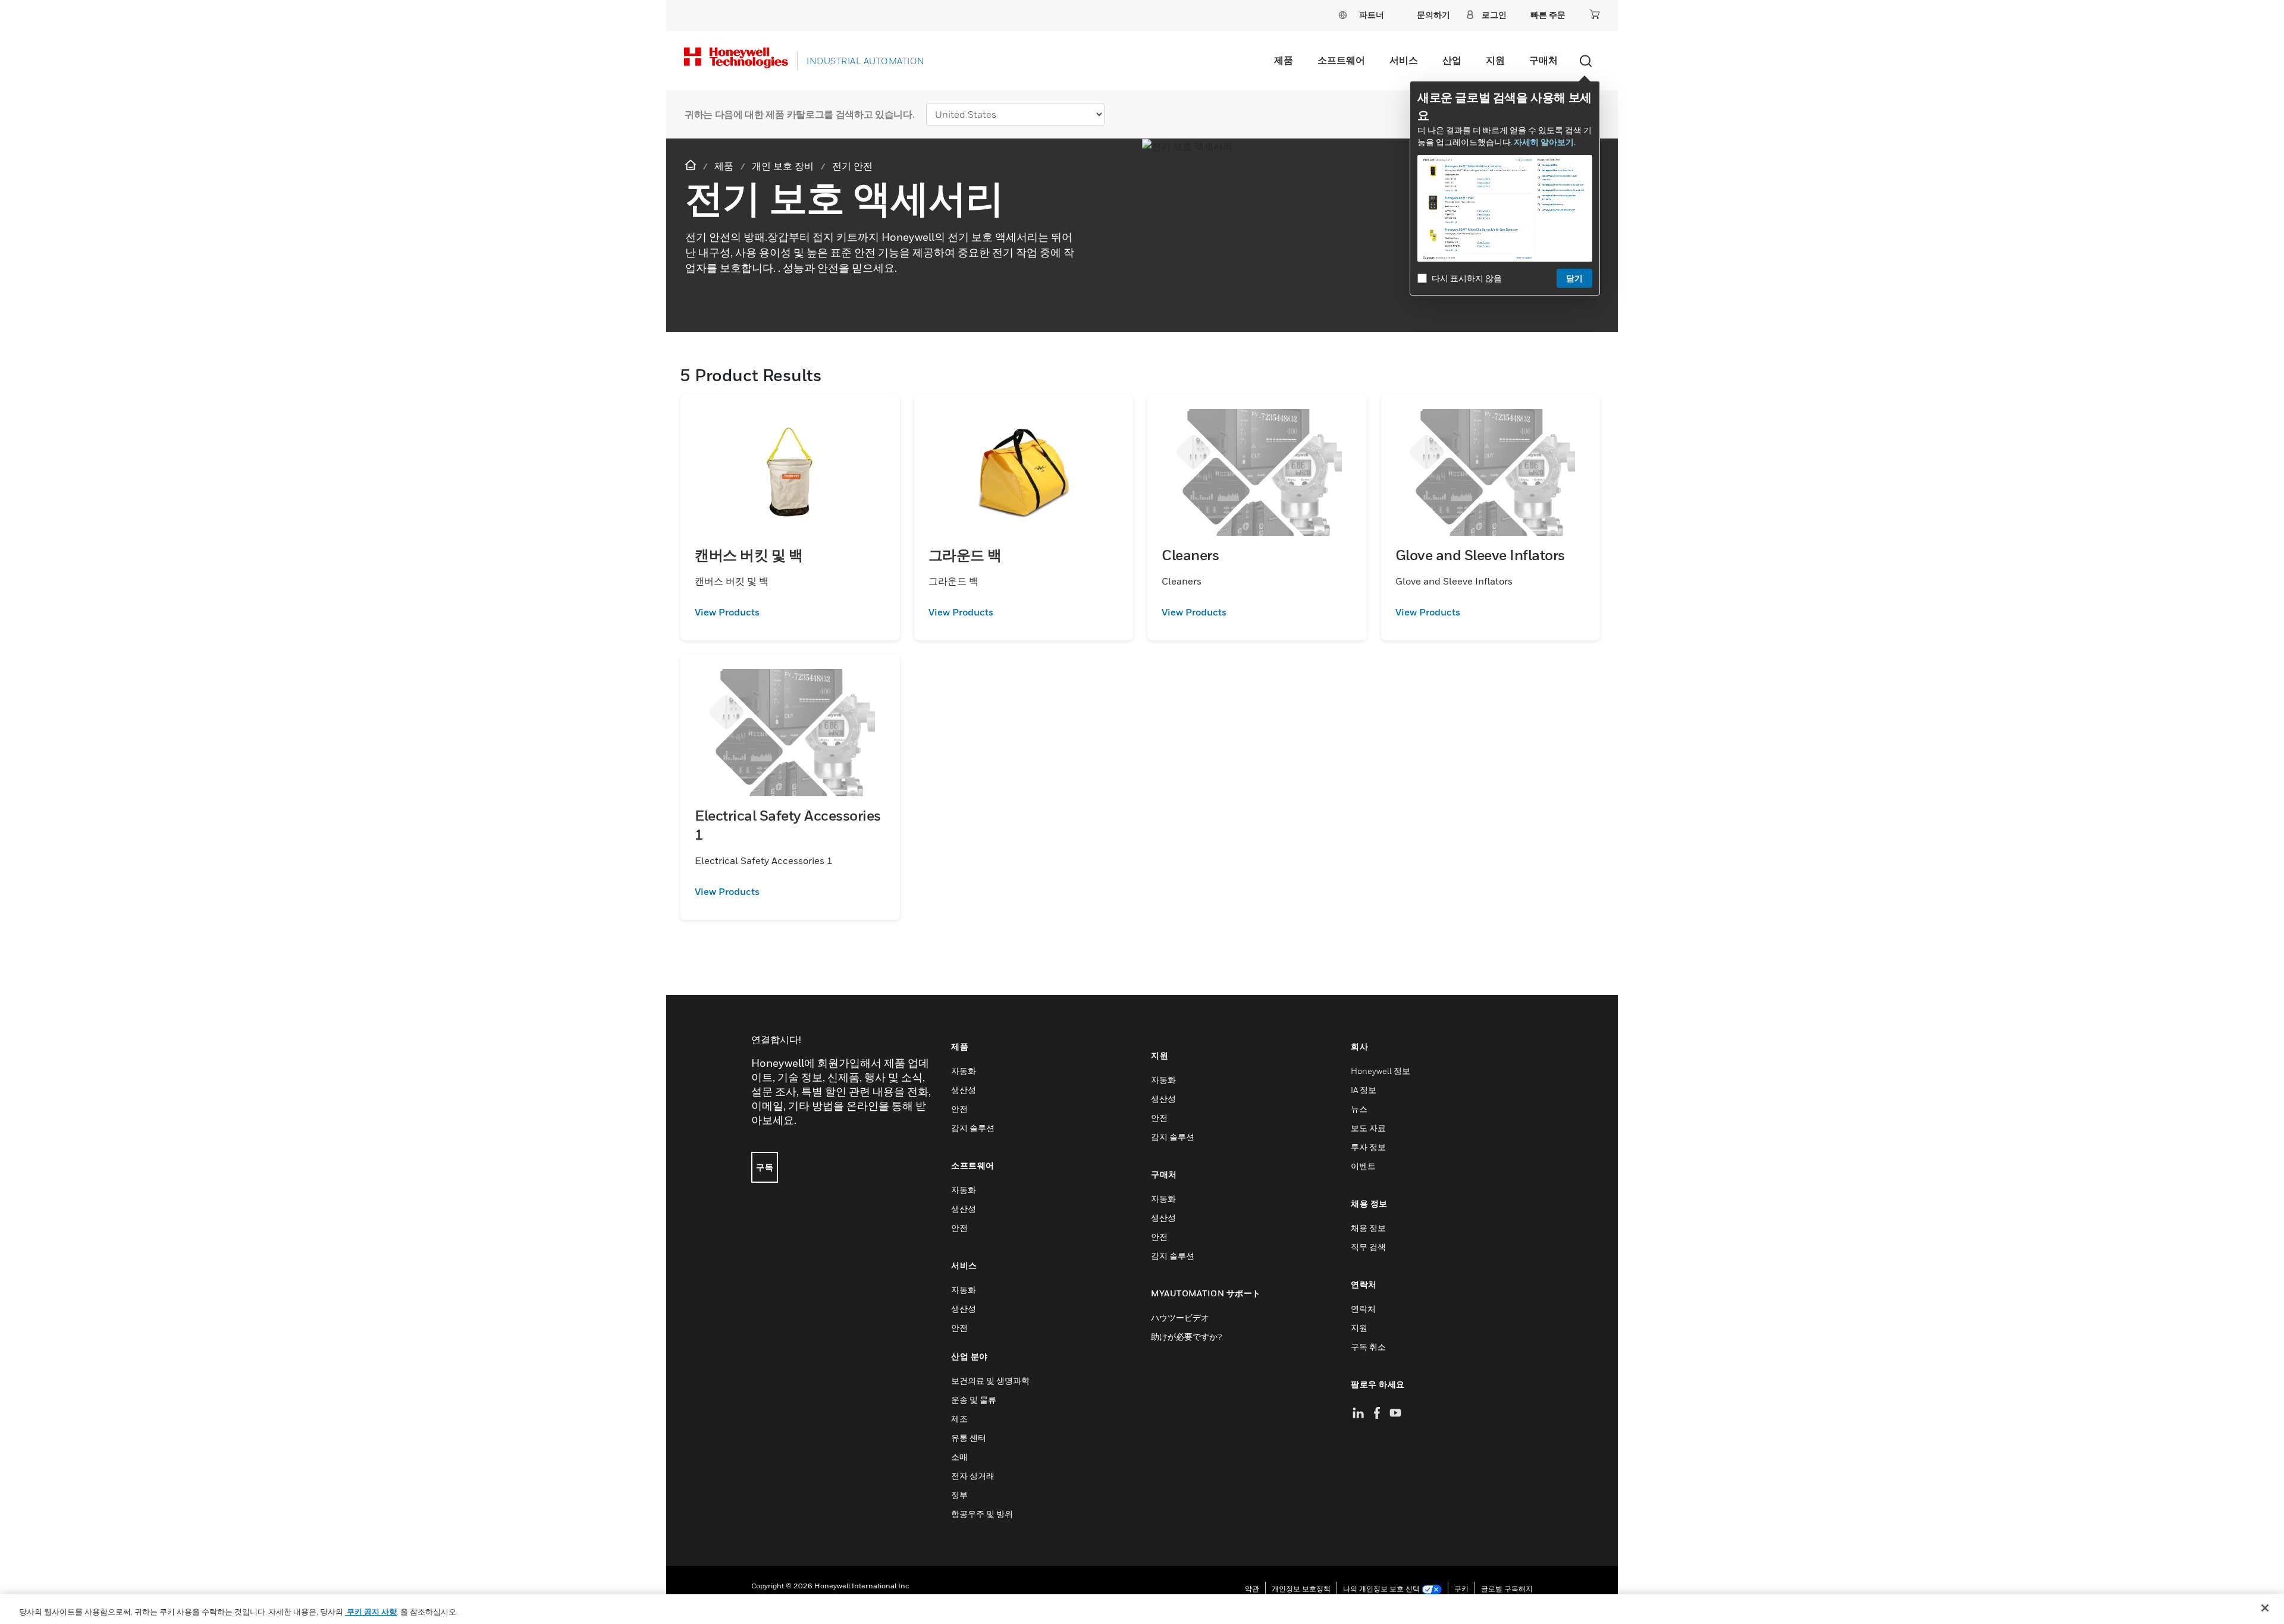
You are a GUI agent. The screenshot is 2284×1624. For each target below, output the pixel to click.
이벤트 (1363, 1166)
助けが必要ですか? (1186, 1336)
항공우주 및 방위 (982, 1514)
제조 (959, 1419)
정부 (959, 1495)
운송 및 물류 (974, 1400)
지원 (1495, 60)
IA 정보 (1364, 1090)
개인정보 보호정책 (1301, 1589)
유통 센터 (969, 1438)
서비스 (1404, 60)
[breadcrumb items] (692, 166)
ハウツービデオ (1180, 1317)
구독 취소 (1368, 1347)
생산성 (964, 1090)
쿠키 (1461, 1589)
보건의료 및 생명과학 (990, 1380)
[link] (790, 612)
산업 (1452, 60)
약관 (1252, 1589)
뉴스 (1359, 1109)
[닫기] (2265, 1608)
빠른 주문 (1548, 15)
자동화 (964, 1071)
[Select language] (1342, 15)
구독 (765, 1167)
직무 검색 (1368, 1247)
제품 (1284, 60)
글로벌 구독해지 (1507, 1589)
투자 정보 (1368, 1147)
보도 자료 (1368, 1128)
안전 (959, 1109)
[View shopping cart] (1595, 14)
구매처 (1543, 60)
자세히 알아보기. (1545, 142)
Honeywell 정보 (1381, 1071)
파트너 (1372, 15)
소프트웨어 (1341, 60)
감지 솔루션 (973, 1128)
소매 (959, 1457)
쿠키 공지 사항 (371, 1612)
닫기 (1574, 278)
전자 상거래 (973, 1476)
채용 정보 (1368, 1228)
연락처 (1363, 1309)
